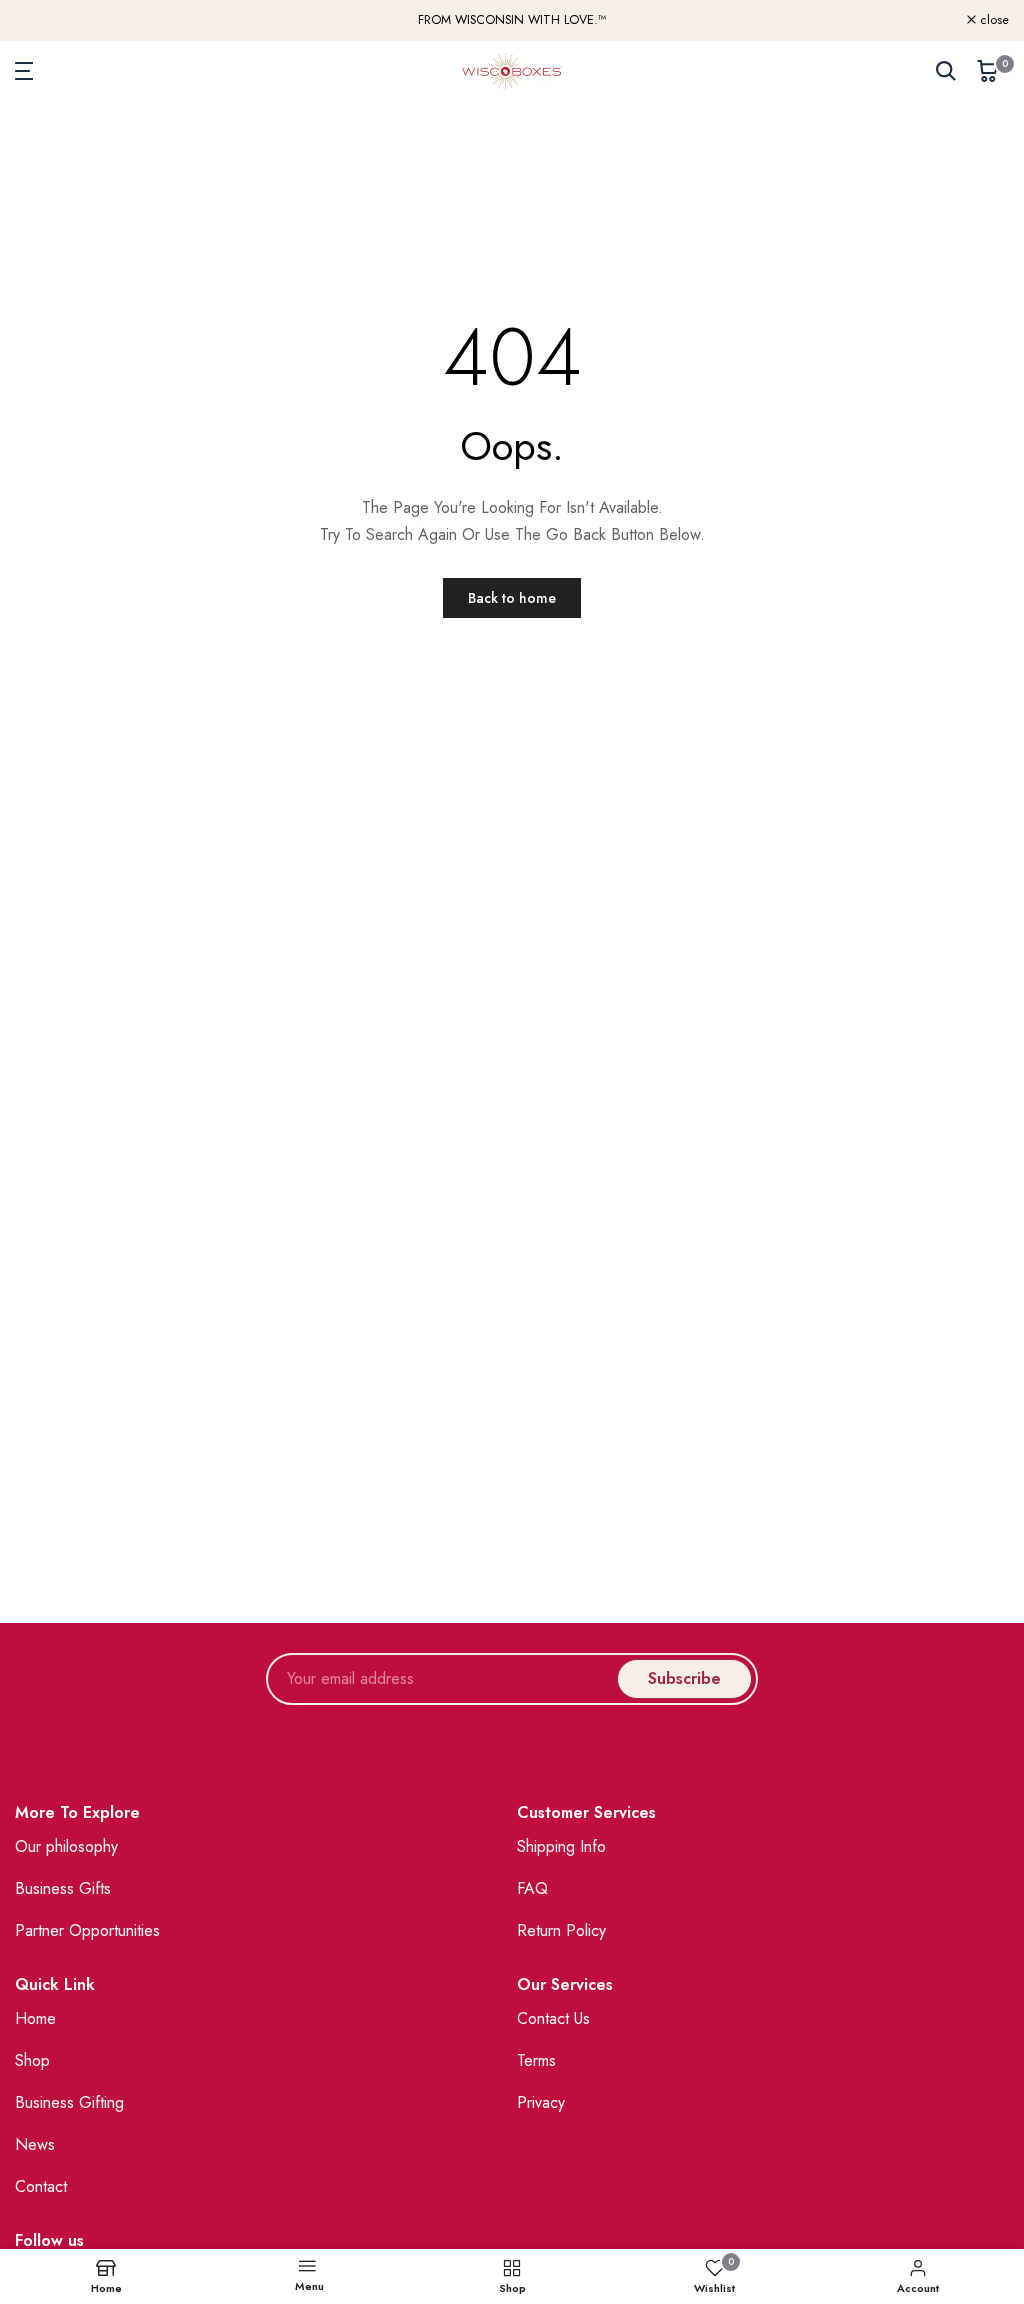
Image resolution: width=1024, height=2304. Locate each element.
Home (35, 2018)
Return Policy (561, 1930)
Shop (32, 2060)
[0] (988, 71)
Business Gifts (63, 1888)
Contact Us (553, 2018)
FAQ (532, 1888)
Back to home (512, 598)
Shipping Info (561, 1846)
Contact (41, 2186)
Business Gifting (69, 2102)
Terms (536, 2060)
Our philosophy (66, 1846)
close (40, 20)
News (35, 2144)
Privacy (541, 2102)
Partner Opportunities (87, 1930)
